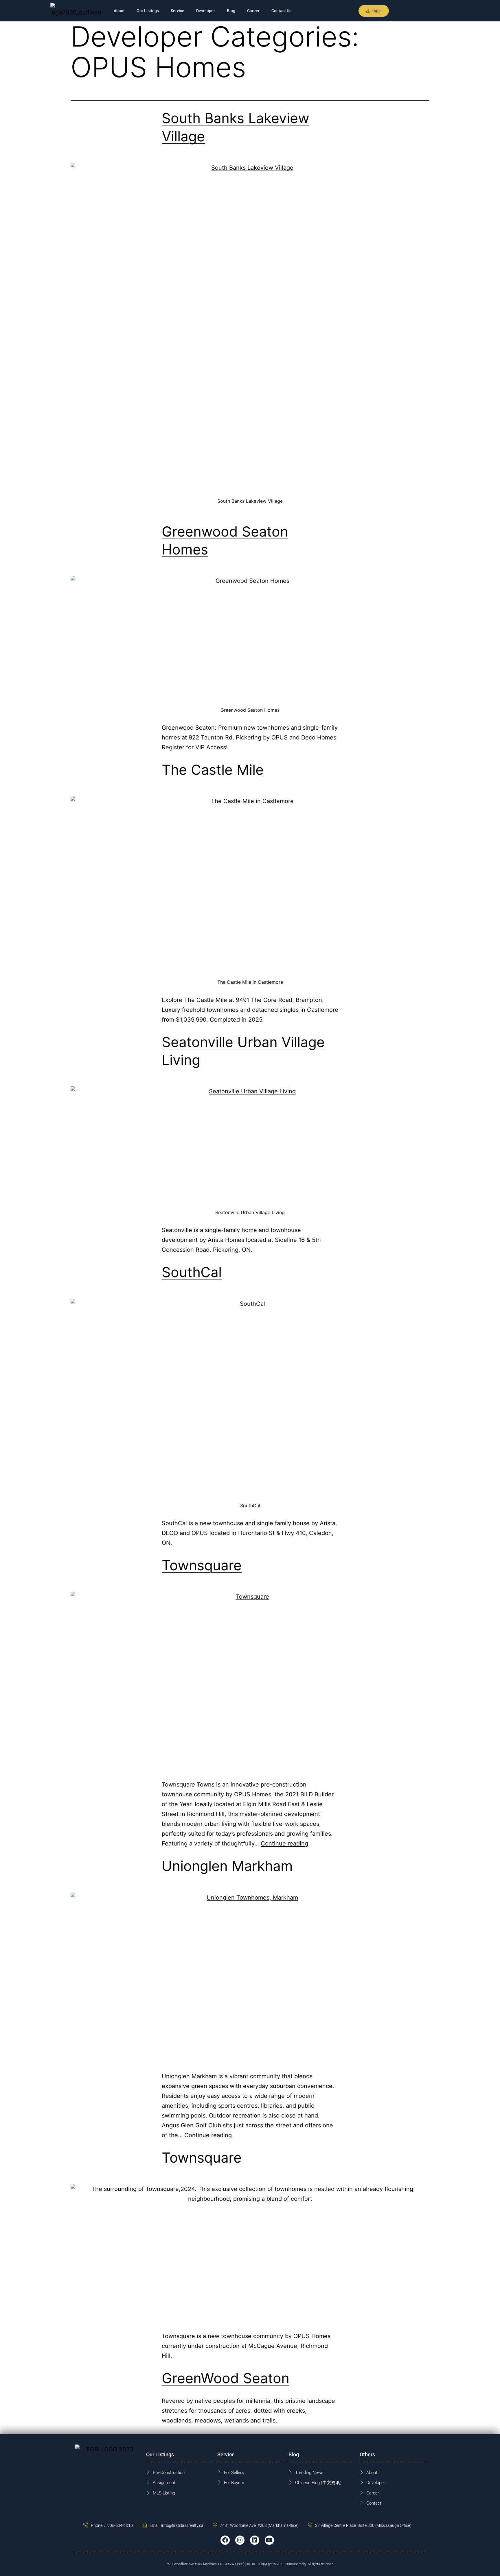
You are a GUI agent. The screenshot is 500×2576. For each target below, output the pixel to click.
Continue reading (284, 1843)
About (119, 11)
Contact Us (281, 11)
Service (178, 11)
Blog (231, 11)
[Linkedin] (255, 2540)
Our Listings (148, 11)
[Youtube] (269, 2540)
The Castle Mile (213, 770)
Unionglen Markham (227, 1866)
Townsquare (202, 1565)
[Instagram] (240, 2540)
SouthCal (192, 1272)
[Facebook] (225, 2540)
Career (253, 11)
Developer (206, 11)
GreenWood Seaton (226, 2378)
